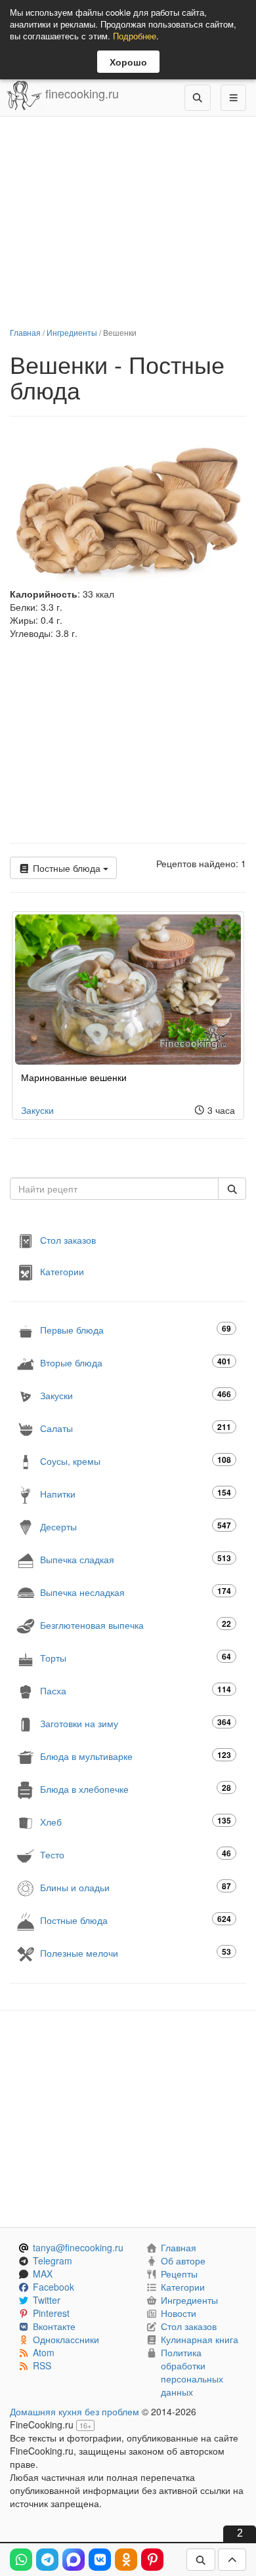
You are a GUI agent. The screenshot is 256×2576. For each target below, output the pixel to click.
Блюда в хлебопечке (136, 1789)
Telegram (53, 2260)
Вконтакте (54, 2326)
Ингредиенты (72, 332)
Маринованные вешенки (74, 1077)
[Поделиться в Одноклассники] (126, 2560)
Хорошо (128, 62)
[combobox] (114, 1189)
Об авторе (183, 2260)
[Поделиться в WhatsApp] (21, 2560)
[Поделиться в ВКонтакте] (100, 2560)
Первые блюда (136, 1329)
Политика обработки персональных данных (192, 2372)
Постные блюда (67, 868)
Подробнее (135, 36)
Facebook (53, 2287)
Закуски (37, 1110)
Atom (44, 2352)
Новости (179, 2313)
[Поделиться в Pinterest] (152, 2560)
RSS (42, 2365)
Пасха (136, 1690)
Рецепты (179, 2274)
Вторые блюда (136, 1362)
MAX (43, 2274)
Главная (25, 332)
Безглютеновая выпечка (136, 1625)
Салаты (136, 1428)
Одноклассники (66, 2339)
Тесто (136, 1854)
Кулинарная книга (200, 2339)
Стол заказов (68, 1240)
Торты (136, 1657)
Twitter (47, 2300)
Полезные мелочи (136, 1952)
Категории (62, 1271)
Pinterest (51, 2313)
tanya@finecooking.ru (78, 2247)
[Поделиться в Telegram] (47, 2560)
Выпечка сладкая (136, 1559)
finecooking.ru (80, 93)
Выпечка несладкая (136, 1592)
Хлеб (136, 1821)
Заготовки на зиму (136, 1723)
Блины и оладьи (136, 1887)
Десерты (136, 1526)
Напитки (136, 1493)
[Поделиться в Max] (74, 2560)
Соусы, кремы (136, 1461)
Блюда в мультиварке (136, 1756)
